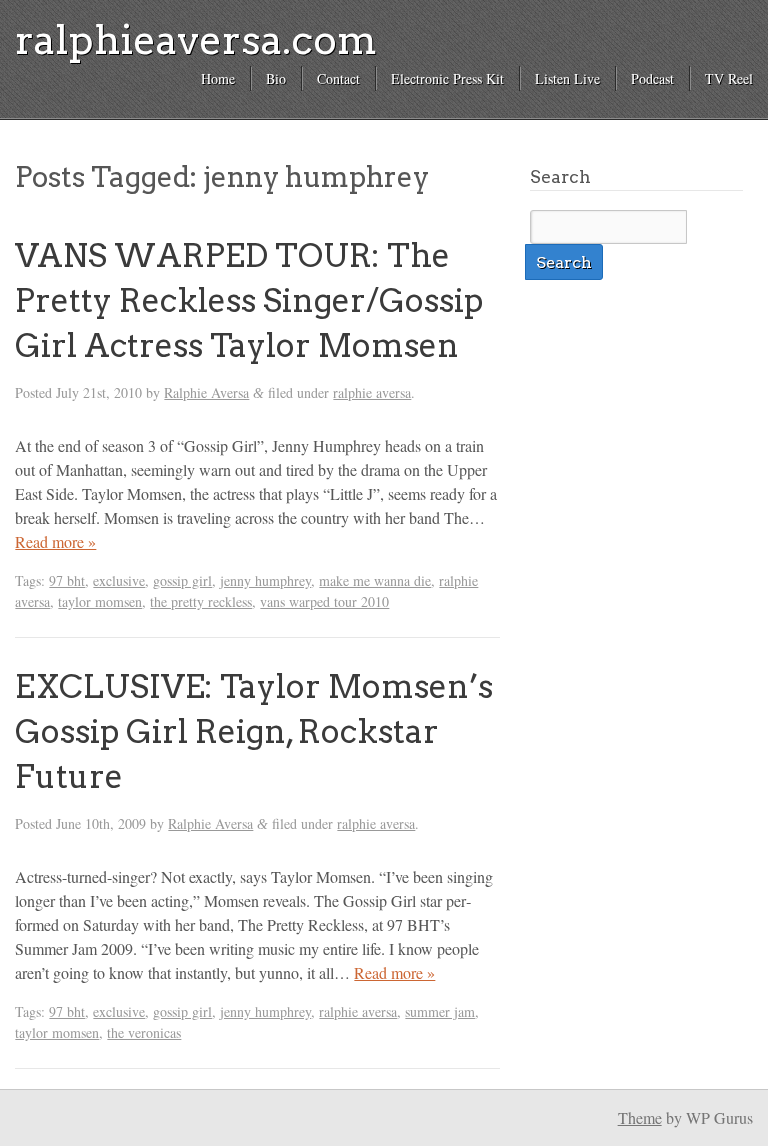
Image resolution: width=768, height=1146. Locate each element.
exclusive (119, 580)
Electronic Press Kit (447, 78)
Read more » (55, 541)
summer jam (440, 1011)
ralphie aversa (372, 392)
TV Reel (729, 78)
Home (218, 78)
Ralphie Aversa (206, 392)
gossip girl (182, 580)
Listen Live (567, 78)
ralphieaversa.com (196, 40)
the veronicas (144, 1032)
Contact (338, 78)
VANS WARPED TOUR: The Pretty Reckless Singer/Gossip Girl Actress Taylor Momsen (249, 300)
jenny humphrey (265, 580)
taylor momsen (100, 601)
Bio (276, 78)
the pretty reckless (201, 601)
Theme (640, 1117)
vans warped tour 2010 (324, 601)
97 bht (67, 580)
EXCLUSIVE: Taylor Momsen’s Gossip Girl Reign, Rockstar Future (254, 731)
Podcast (652, 78)
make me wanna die (375, 580)
